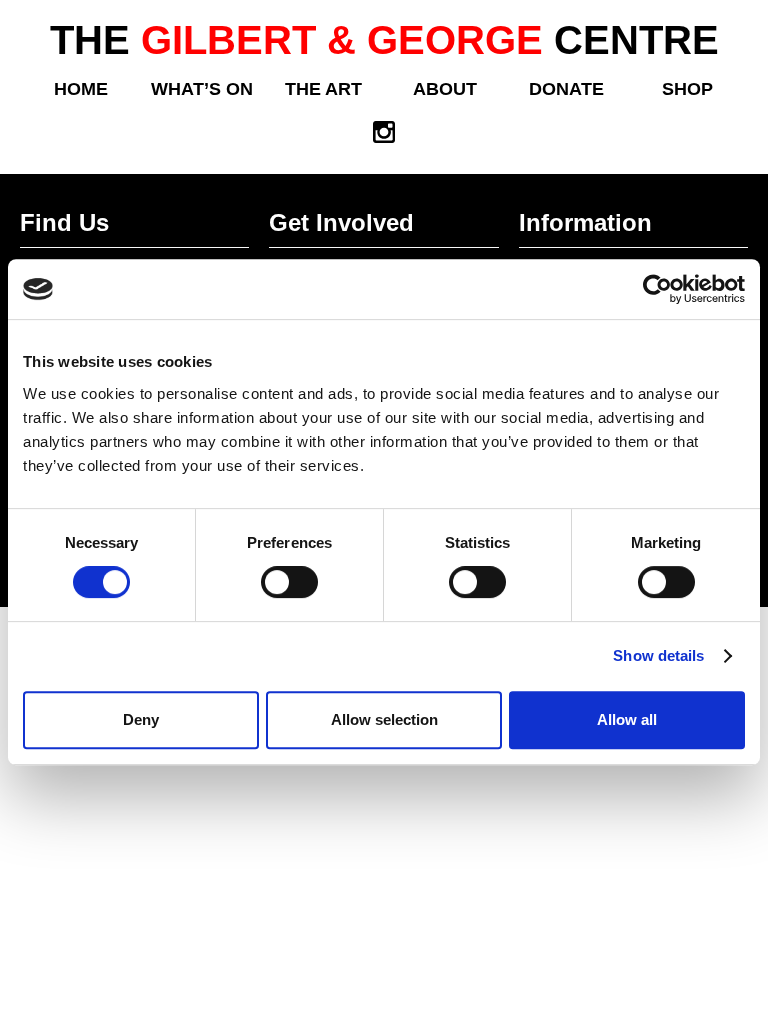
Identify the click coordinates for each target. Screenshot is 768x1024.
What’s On (202, 89)
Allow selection (384, 719)
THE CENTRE (384, 40)
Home (81, 89)
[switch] (289, 582)
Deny (141, 719)
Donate (566, 89)
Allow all (627, 719)
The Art (323, 89)
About (445, 89)
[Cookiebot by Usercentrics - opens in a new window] (657, 289)
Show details (658, 655)
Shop (687, 89)
